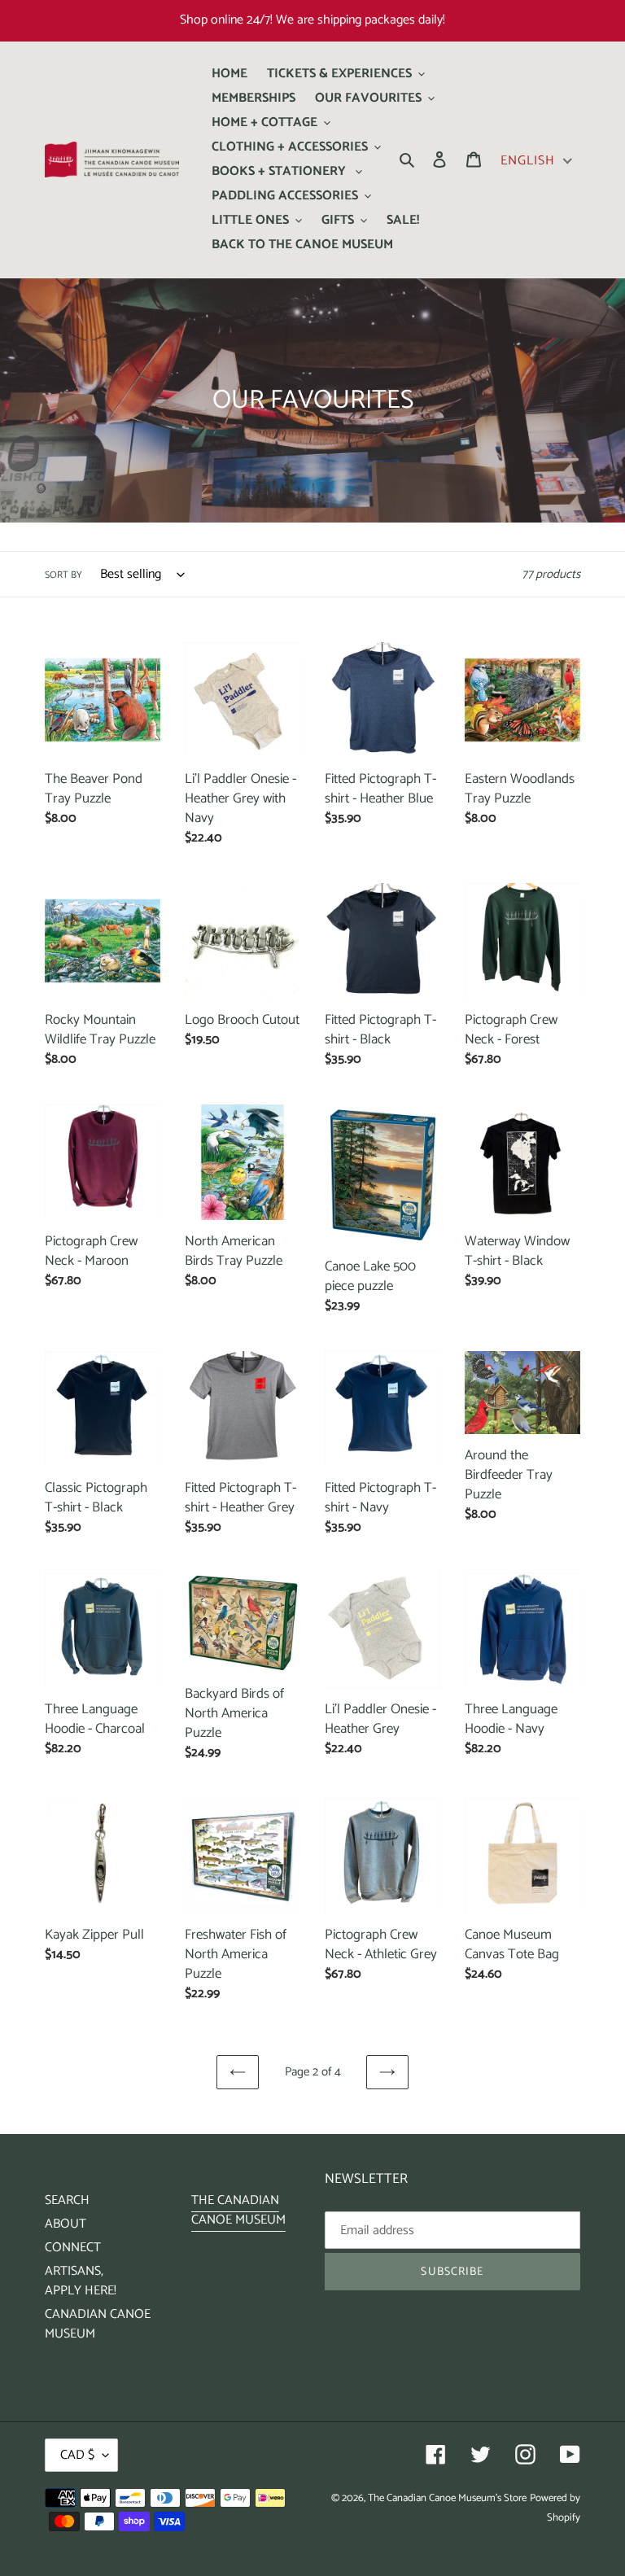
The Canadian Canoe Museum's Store (447, 2498)
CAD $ (77, 2455)
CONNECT (73, 2248)
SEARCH (67, 2200)
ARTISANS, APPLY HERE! (81, 2281)
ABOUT (66, 2224)
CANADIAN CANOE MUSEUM (98, 2324)
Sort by (63, 575)
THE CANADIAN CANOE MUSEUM (238, 2210)
